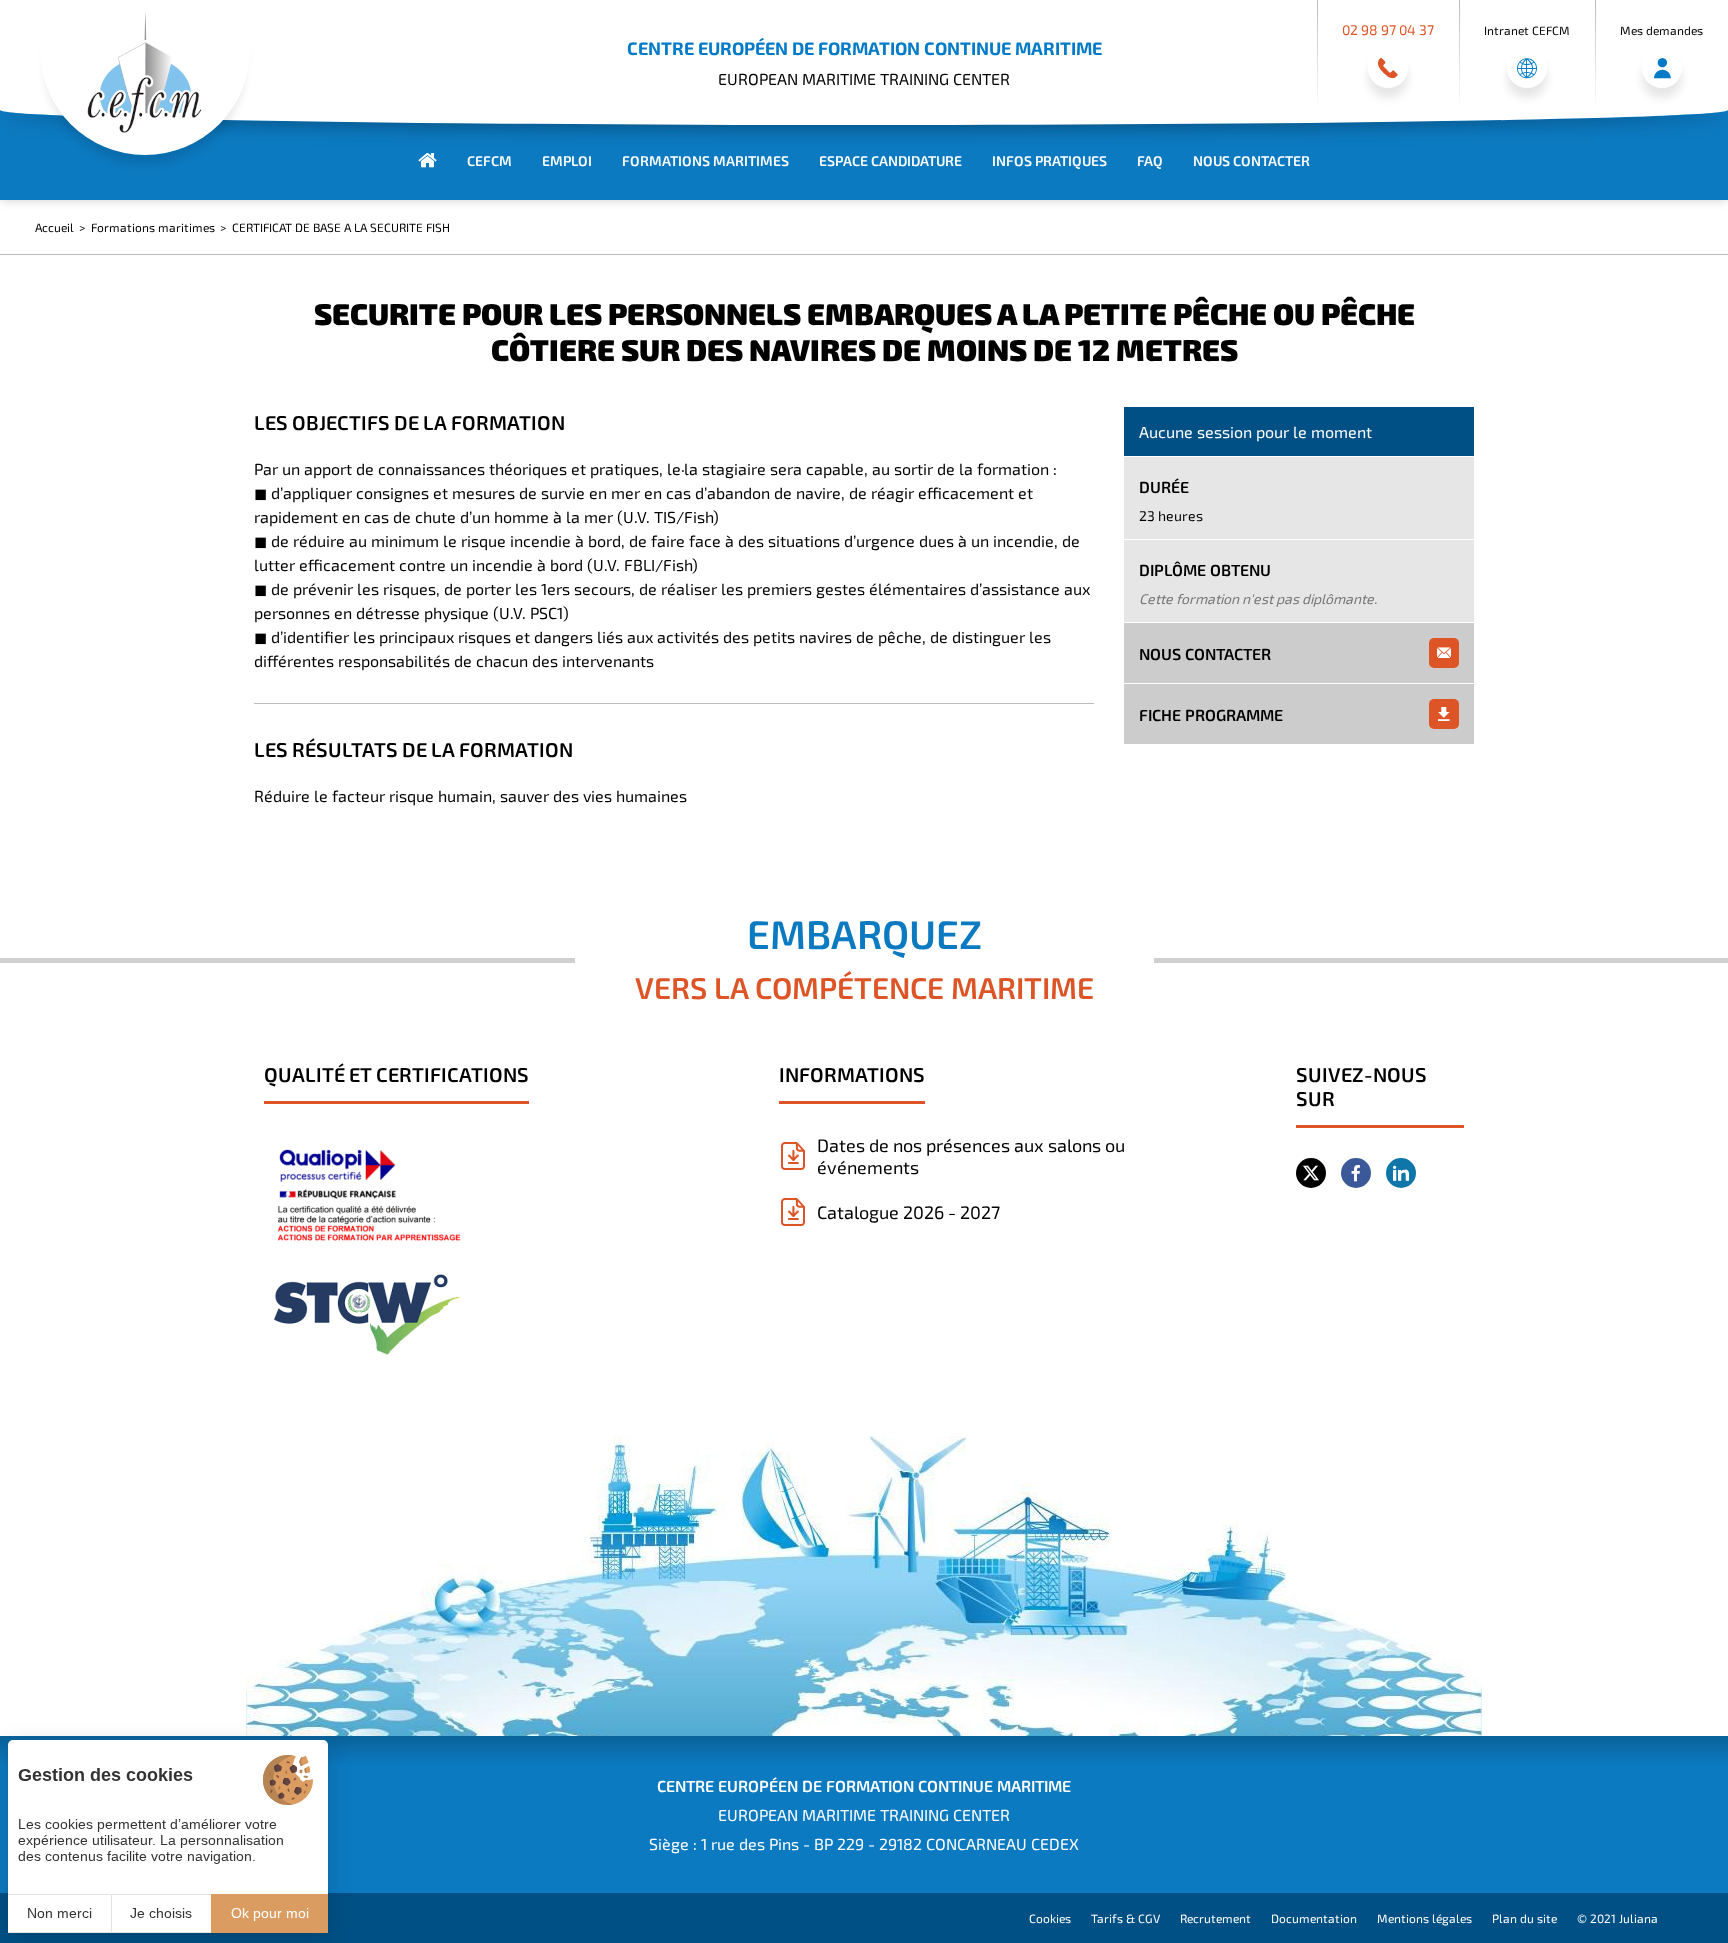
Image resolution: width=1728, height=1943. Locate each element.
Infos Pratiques (1049, 160)
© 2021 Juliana (1617, 1918)
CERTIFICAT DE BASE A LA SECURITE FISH (341, 227)
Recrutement (1215, 1918)
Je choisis (161, 1913)
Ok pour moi (270, 1913)
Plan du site (1524, 1918)
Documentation (1314, 1918)
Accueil (54, 227)
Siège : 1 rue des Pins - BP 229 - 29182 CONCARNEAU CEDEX (864, 1843)
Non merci (59, 1913)
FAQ (1150, 160)
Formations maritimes (705, 160)
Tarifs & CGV (1125, 1918)
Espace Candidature (890, 160)
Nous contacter (1251, 160)
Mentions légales (1424, 1918)
